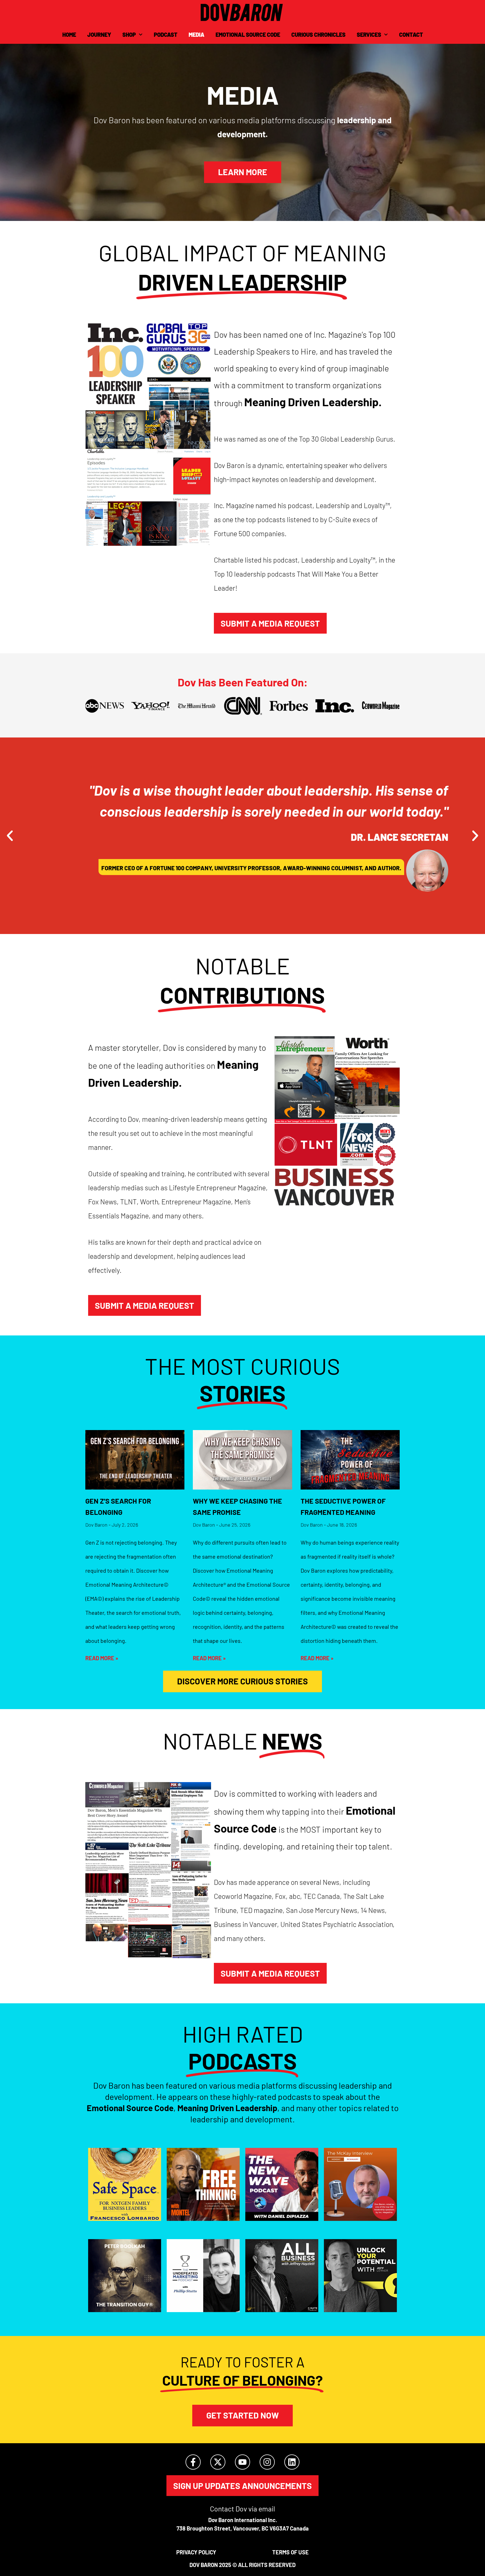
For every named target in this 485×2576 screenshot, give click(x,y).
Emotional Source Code (248, 35)
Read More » (102, 1658)
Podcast (166, 35)
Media (196, 35)
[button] (10, 836)
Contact (411, 35)
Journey (99, 35)
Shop (129, 35)
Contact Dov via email (242, 2509)
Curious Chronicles (318, 35)
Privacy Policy (196, 2552)
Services (369, 35)
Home (69, 35)
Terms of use (290, 2552)
